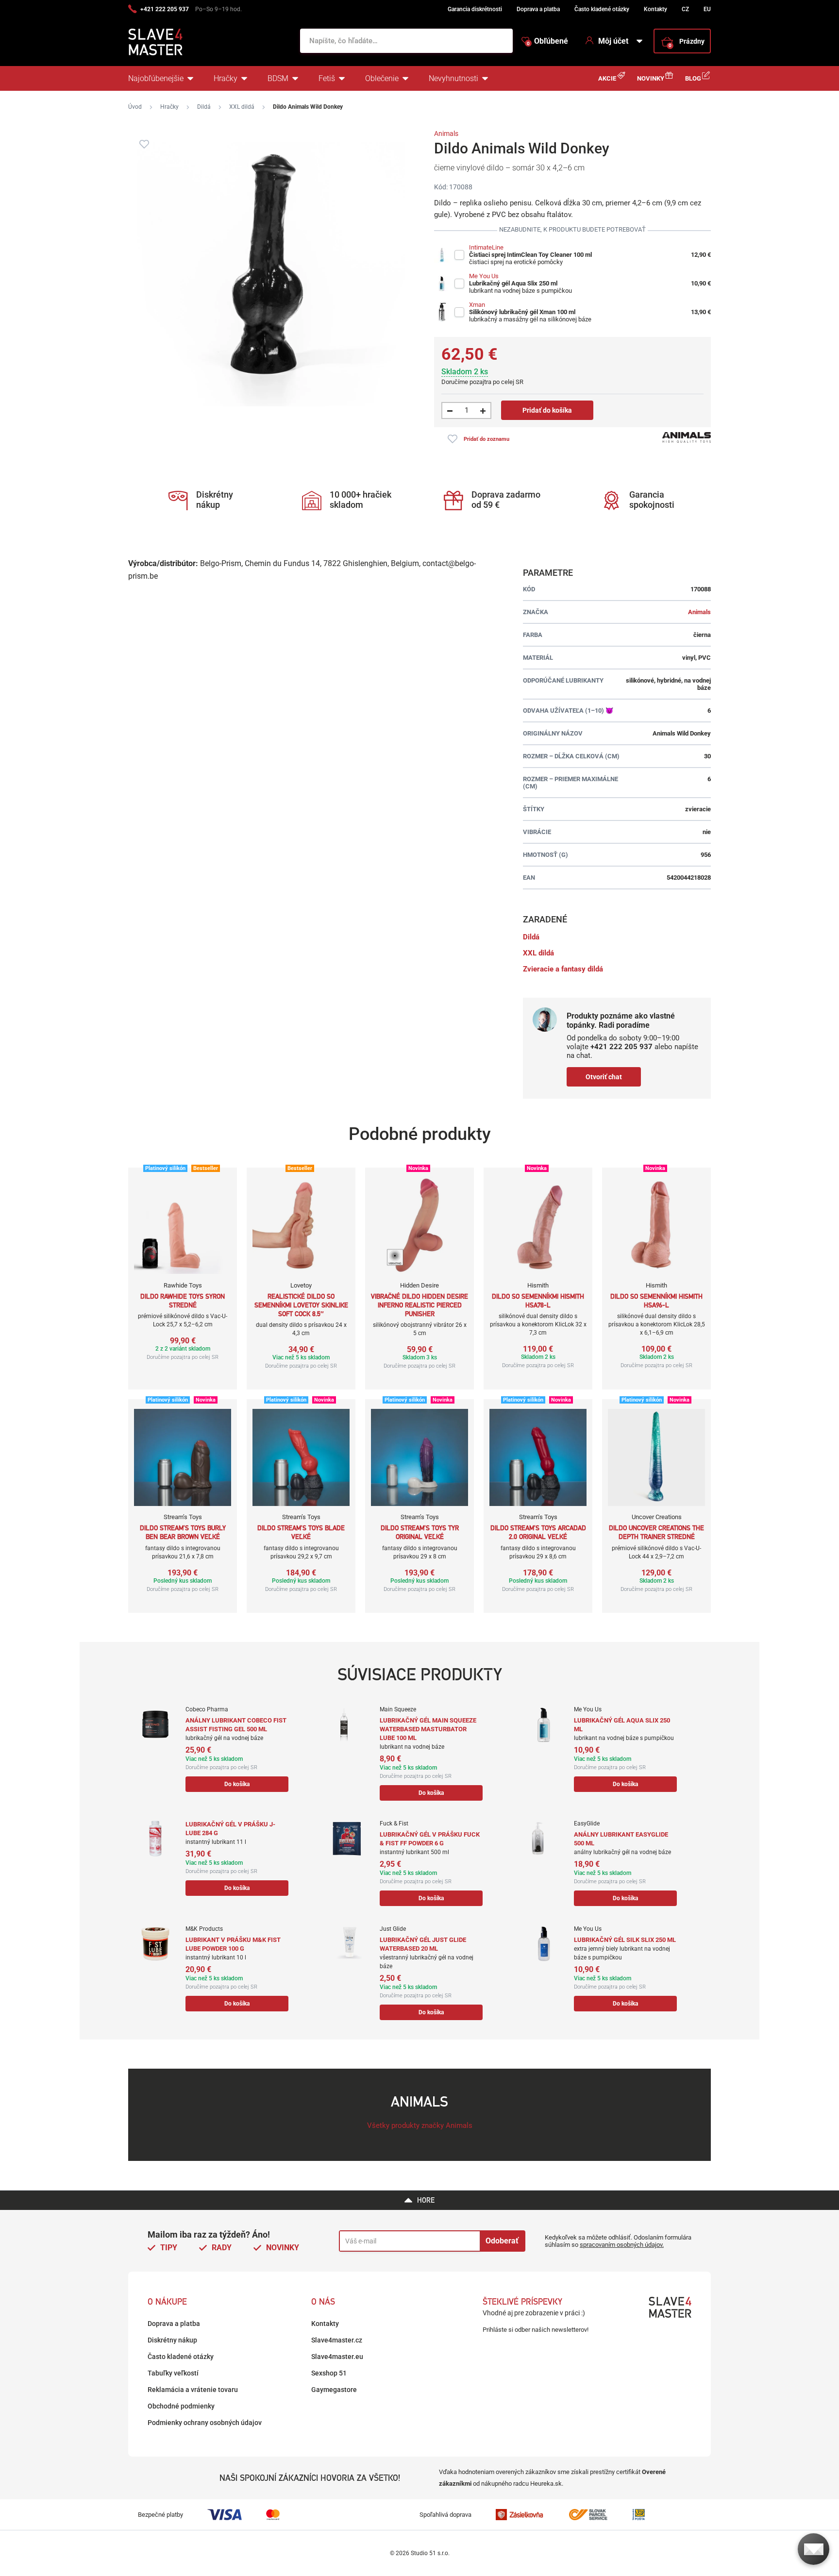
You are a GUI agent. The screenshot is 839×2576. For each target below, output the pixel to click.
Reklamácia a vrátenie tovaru (193, 2390)
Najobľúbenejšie (156, 78)
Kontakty (655, 9)
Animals (446, 134)
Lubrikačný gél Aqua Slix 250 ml (513, 283)
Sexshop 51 (329, 2373)
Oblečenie (382, 78)
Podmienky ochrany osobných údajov (205, 2423)
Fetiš (327, 78)
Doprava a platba (538, 9)
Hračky (226, 78)
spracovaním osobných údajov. (622, 2245)
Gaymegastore (334, 2390)
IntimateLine (486, 247)
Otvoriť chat (604, 1077)
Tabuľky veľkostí (173, 2373)
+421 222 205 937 (165, 9)
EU (707, 9)
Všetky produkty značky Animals (420, 2125)
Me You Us (484, 276)
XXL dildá (242, 107)
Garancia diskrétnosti (475, 9)
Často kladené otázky (602, 9)
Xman (477, 305)
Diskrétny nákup (172, 2340)
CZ (685, 9)
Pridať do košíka (547, 410)
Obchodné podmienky (181, 2406)
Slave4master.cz (337, 2340)
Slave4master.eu (337, 2357)
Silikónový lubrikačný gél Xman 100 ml (522, 312)
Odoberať (502, 2241)
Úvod (135, 107)
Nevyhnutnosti (453, 78)
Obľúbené (547, 41)
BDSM (278, 78)
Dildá (204, 107)
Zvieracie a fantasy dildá (563, 969)
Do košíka (237, 1784)
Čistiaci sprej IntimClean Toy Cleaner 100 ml (530, 255)
